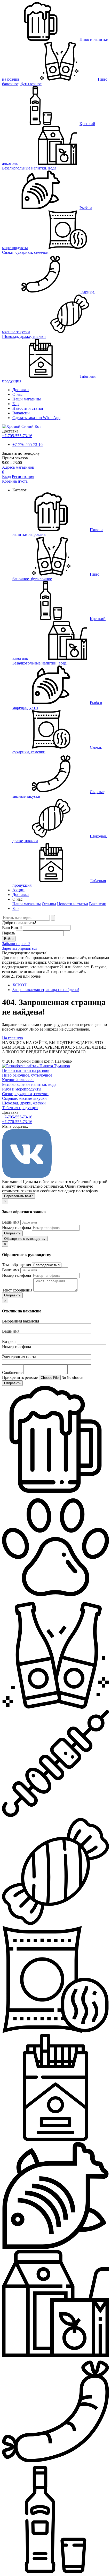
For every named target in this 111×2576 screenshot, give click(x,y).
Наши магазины (27, 399)
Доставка (21, 390)
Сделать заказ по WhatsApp (36, 418)
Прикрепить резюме (20, 1377)
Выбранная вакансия (21, 1321)
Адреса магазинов (18, 467)
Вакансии (21, 413)
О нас (17, 394)
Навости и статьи (28, 408)
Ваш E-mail (12, 928)
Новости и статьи (73, 904)
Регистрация (23, 477)
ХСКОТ (19, 985)
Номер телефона (17, 1228)
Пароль (9, 933)
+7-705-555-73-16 (17, 436)
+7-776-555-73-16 (27, 444)
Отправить (12, 1233)
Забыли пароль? (16, 944)
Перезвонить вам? (18, 1196)
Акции (18, 890)
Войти (9, 939)
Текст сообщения (17, 1290)
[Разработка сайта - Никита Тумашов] (36, 1066)
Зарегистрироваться (20, 948)
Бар (15, 404)
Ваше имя (11, 1222)
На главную (13, 1038)
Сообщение (12, 1372)
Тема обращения (17, 1265)
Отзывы (49, 904)
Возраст (9, 1341)
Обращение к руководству (25, 1239)
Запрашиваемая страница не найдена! (46, 990)
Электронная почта (19, 1357)
